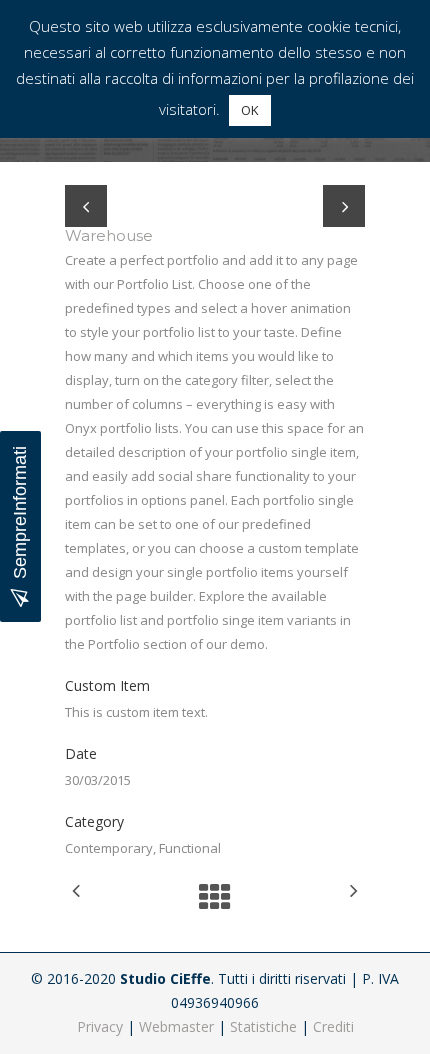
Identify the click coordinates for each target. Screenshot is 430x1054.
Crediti (333, 1026)
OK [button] (250, 110)
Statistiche (263, 1026)
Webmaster (176, 1026)
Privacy (100, 1026)
